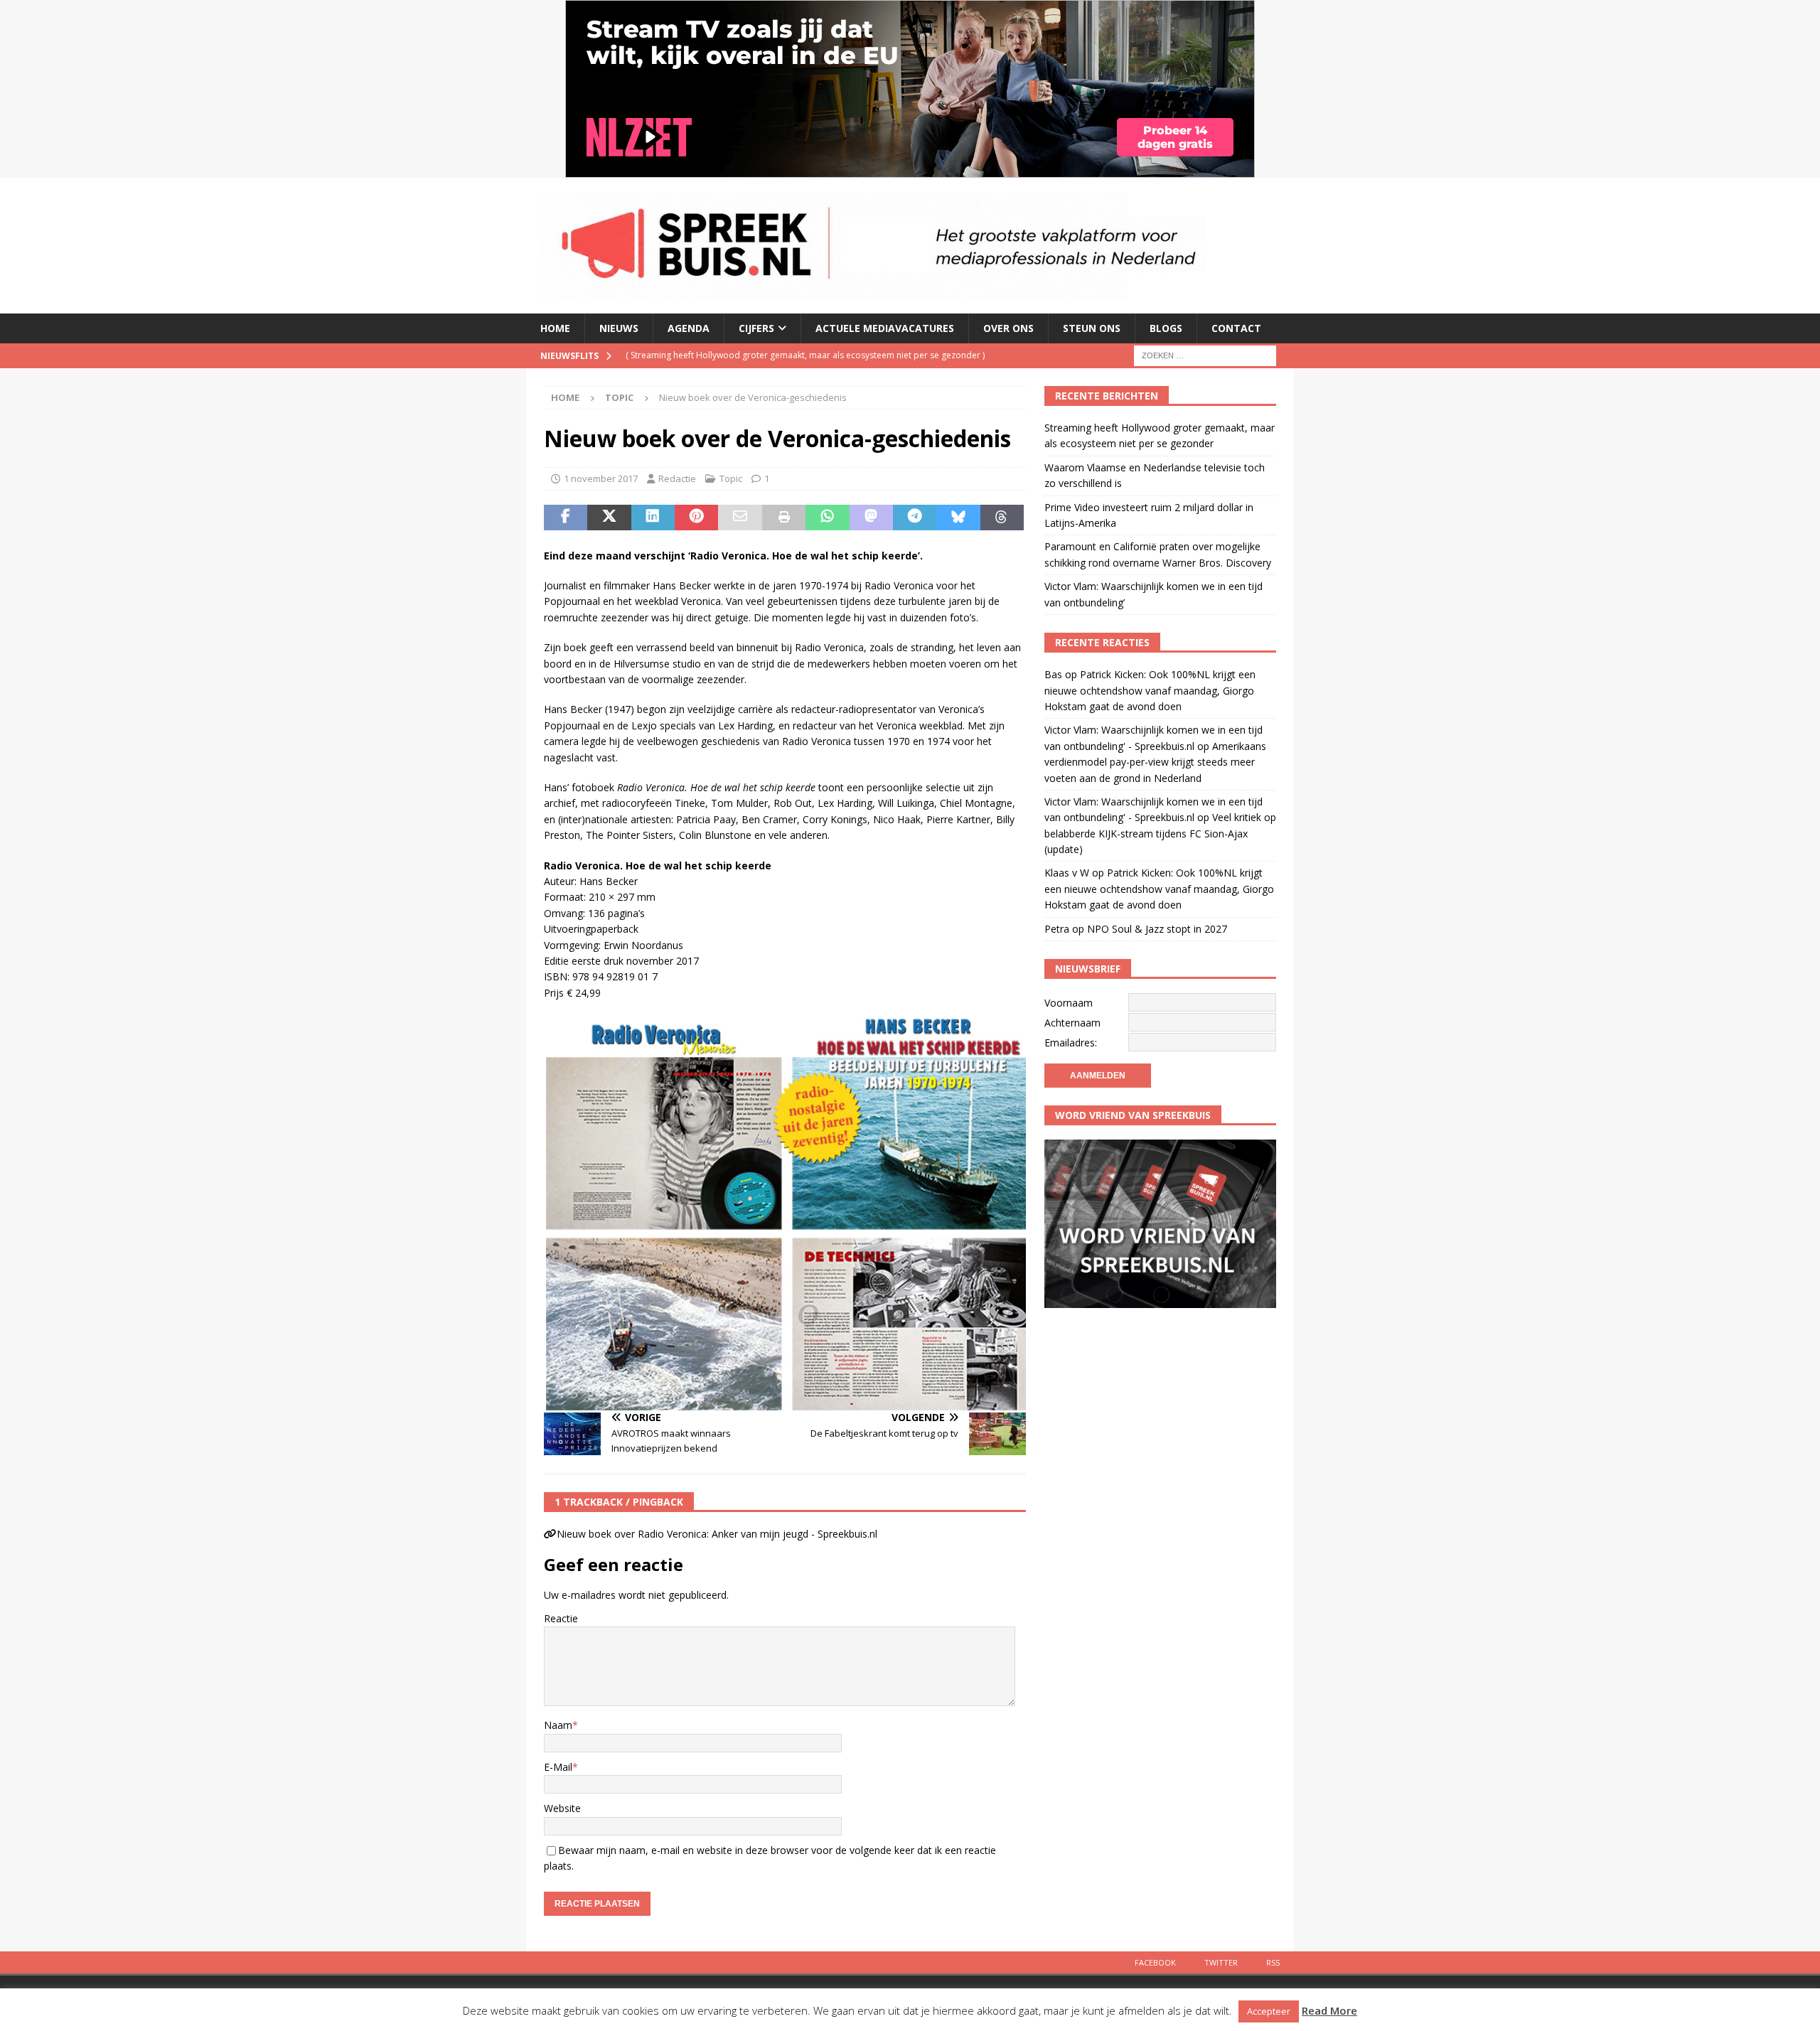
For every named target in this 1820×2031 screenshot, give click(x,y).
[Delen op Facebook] (566, 518)
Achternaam (1072, 1023)
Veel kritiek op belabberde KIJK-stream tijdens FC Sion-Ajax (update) (1160, 833)
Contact (1236, 328)
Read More (1329, 2010)
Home (555, 328)
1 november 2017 (601, 478)
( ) (805, 355)
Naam (558, 1725)
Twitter (1221, 1962)
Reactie (561, 1618)
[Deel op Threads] (1002, 518)
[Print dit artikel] (784, 518)
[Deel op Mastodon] (871, 518)
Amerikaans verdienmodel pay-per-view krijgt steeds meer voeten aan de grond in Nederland (1155, 762)
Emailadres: (1071, 1043)
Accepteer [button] (1269, 2011)
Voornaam (1069, 1003)
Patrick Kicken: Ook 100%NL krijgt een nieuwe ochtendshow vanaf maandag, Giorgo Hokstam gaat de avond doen (1150, 690)
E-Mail (558, 1767)
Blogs (1166, 328)
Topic (731, 478)
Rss (1273, 1962)
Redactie (677, 478)
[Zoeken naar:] (1205, 354)
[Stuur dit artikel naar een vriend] (740, 518)
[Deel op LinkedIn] (653, 518)
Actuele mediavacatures (885, 328)
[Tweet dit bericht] (609, 518)
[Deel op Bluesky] (958, 518)
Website (562, 1808)
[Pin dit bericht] (696, 518)
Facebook (1155, 1962)
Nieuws (619, 328)
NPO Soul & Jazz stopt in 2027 (1157, 929)
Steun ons (1092, 328)
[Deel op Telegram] (915, 518)
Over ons (1008, 328)
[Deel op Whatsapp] (827, 518)
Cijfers (756, 328)
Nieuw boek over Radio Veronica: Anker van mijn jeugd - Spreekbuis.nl (717, 1534)
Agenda (689, 328)
